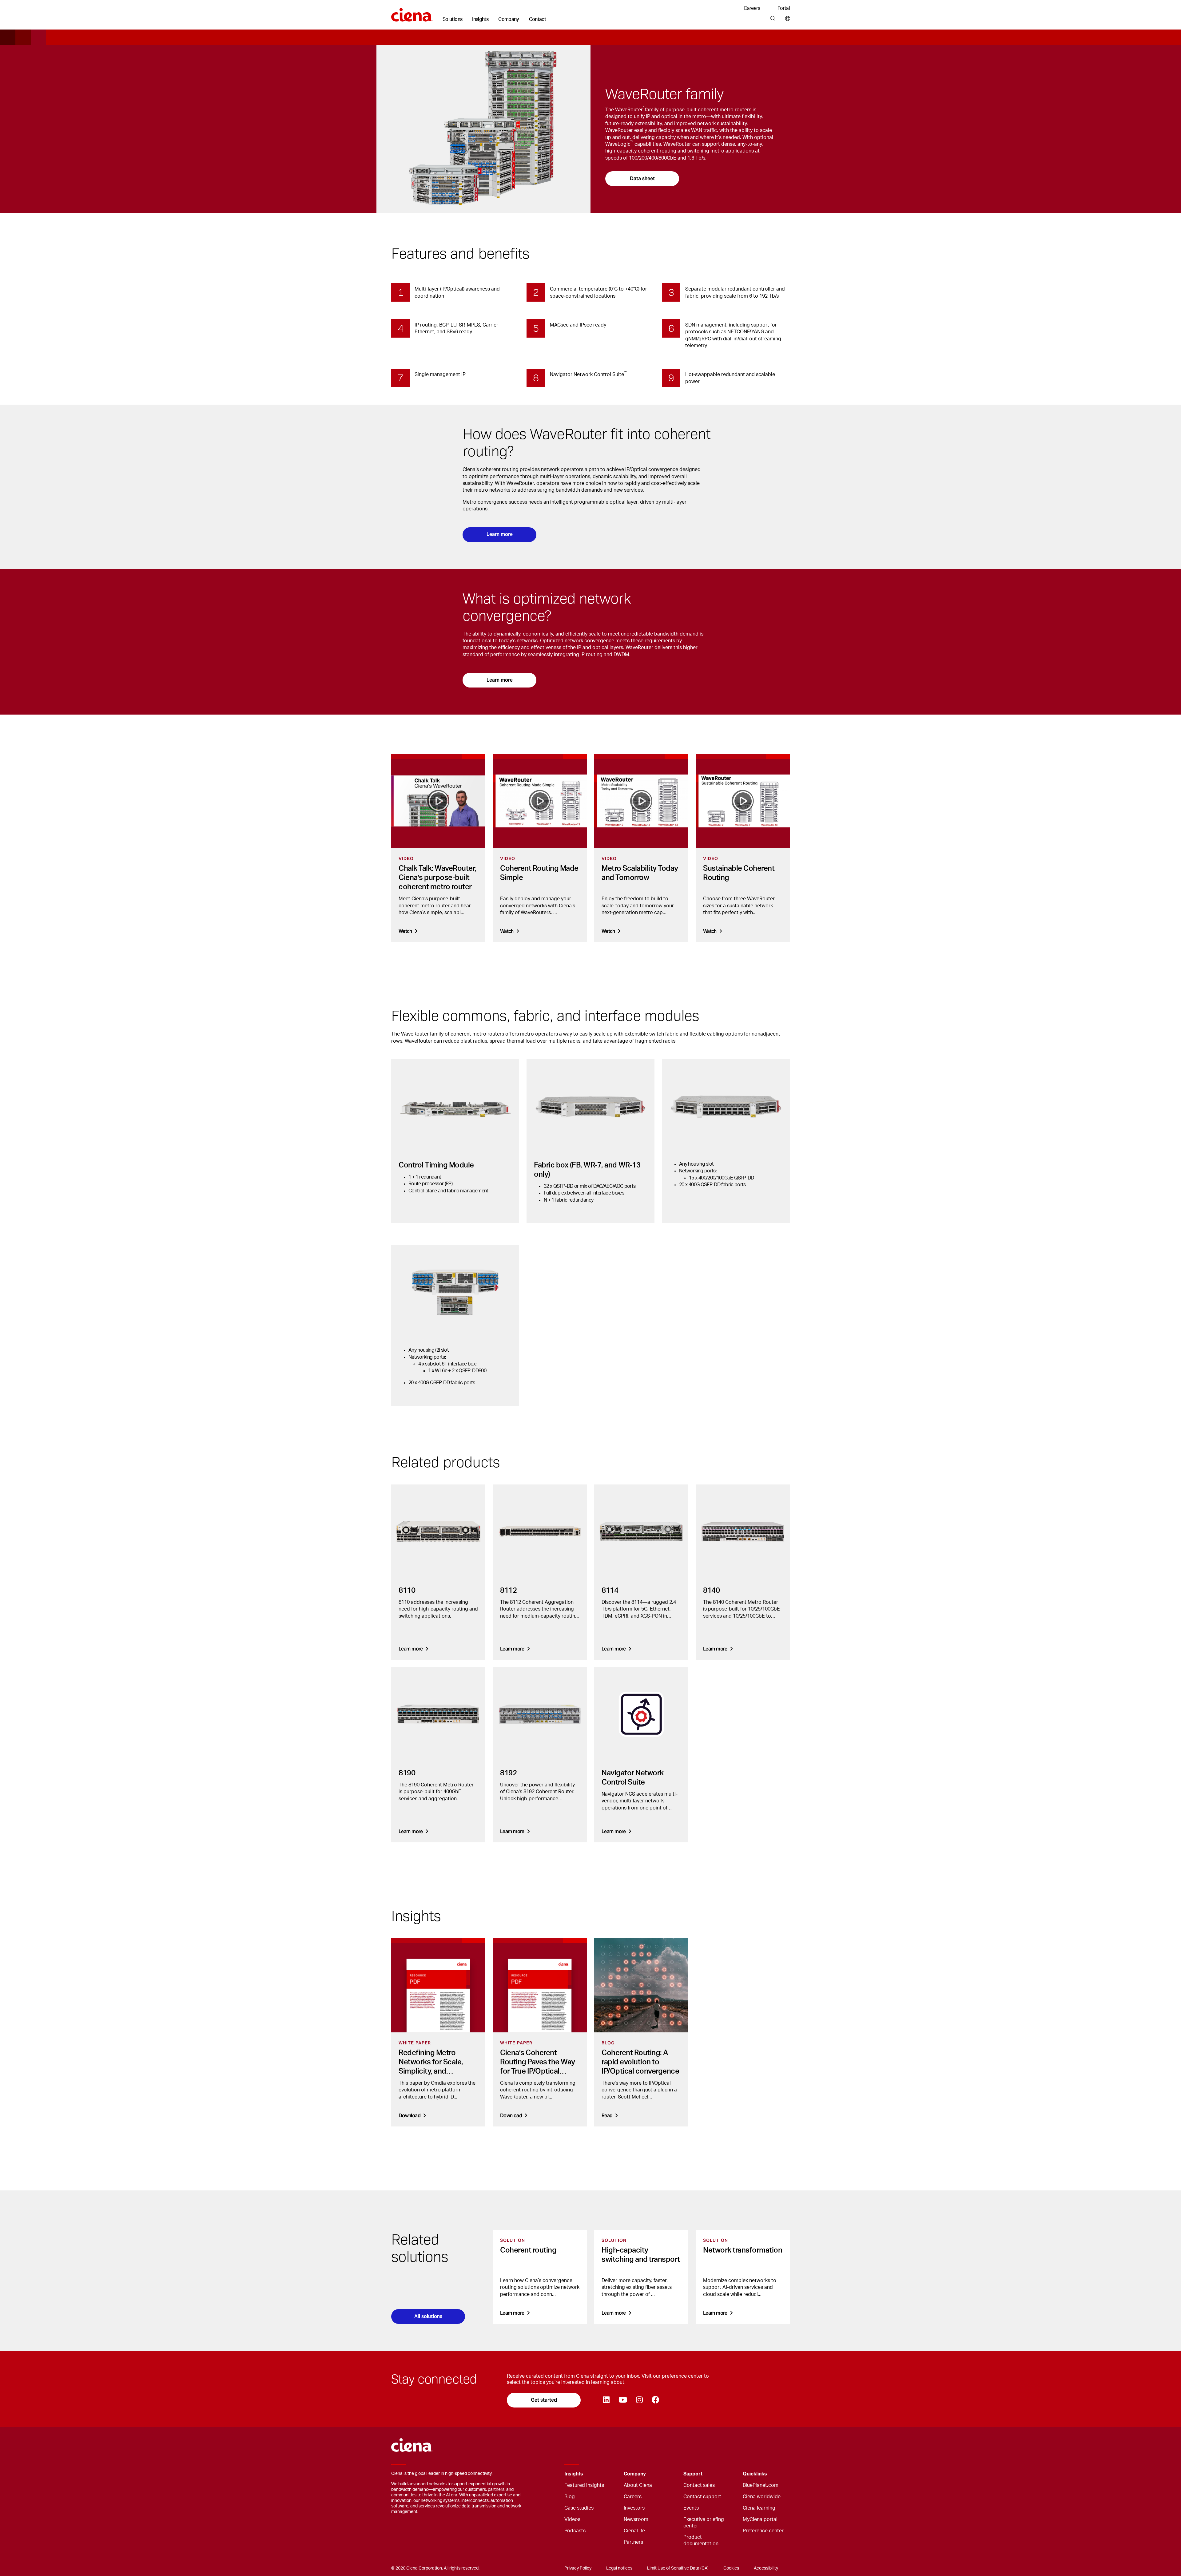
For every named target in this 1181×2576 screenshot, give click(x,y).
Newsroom (636, 2519)
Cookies (731, 2568)
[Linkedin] (606, 2400)
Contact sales (699, 2485)
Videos (572, 2519)
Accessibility (766, 2568)
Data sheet (642, 178)
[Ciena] (412, 13)
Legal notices (619, 2568)
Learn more (500, 534)
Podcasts (575, 2531)
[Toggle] (610, 2474)
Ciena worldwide (762, 2497)
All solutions (428, 2316)
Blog (570, 2497)
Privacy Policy (578, 2568)
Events (691, 2508)
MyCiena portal (760, 2519)
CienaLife (634, 2531)
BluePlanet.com (761, 2485)
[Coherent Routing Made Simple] (540, 801)
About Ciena (638, 2485)
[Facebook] (655, 2400)
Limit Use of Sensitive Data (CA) (678, 2568)
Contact (538, 19)
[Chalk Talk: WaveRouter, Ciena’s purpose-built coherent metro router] (438, 801)
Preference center (763, 2531)
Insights (480, 19)
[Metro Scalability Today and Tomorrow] (641, 801)
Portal (784, 8)
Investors (634, 2508)
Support (693, 2474)
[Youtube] (623, 2400)
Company (509, 19)
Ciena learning (759, 2508)
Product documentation (701, 2540)
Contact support (702, 2497)
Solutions (452, 19)
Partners (633, 2542)
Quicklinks (755, 2474)
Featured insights (584, 2485)
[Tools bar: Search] (773, 19)
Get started (544, 2400)
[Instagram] (639, 2400)
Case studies (579, 2508)
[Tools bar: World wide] (786, 19)
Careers (752, 8)
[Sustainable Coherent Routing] (743, 801)
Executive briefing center (704, 2523)
